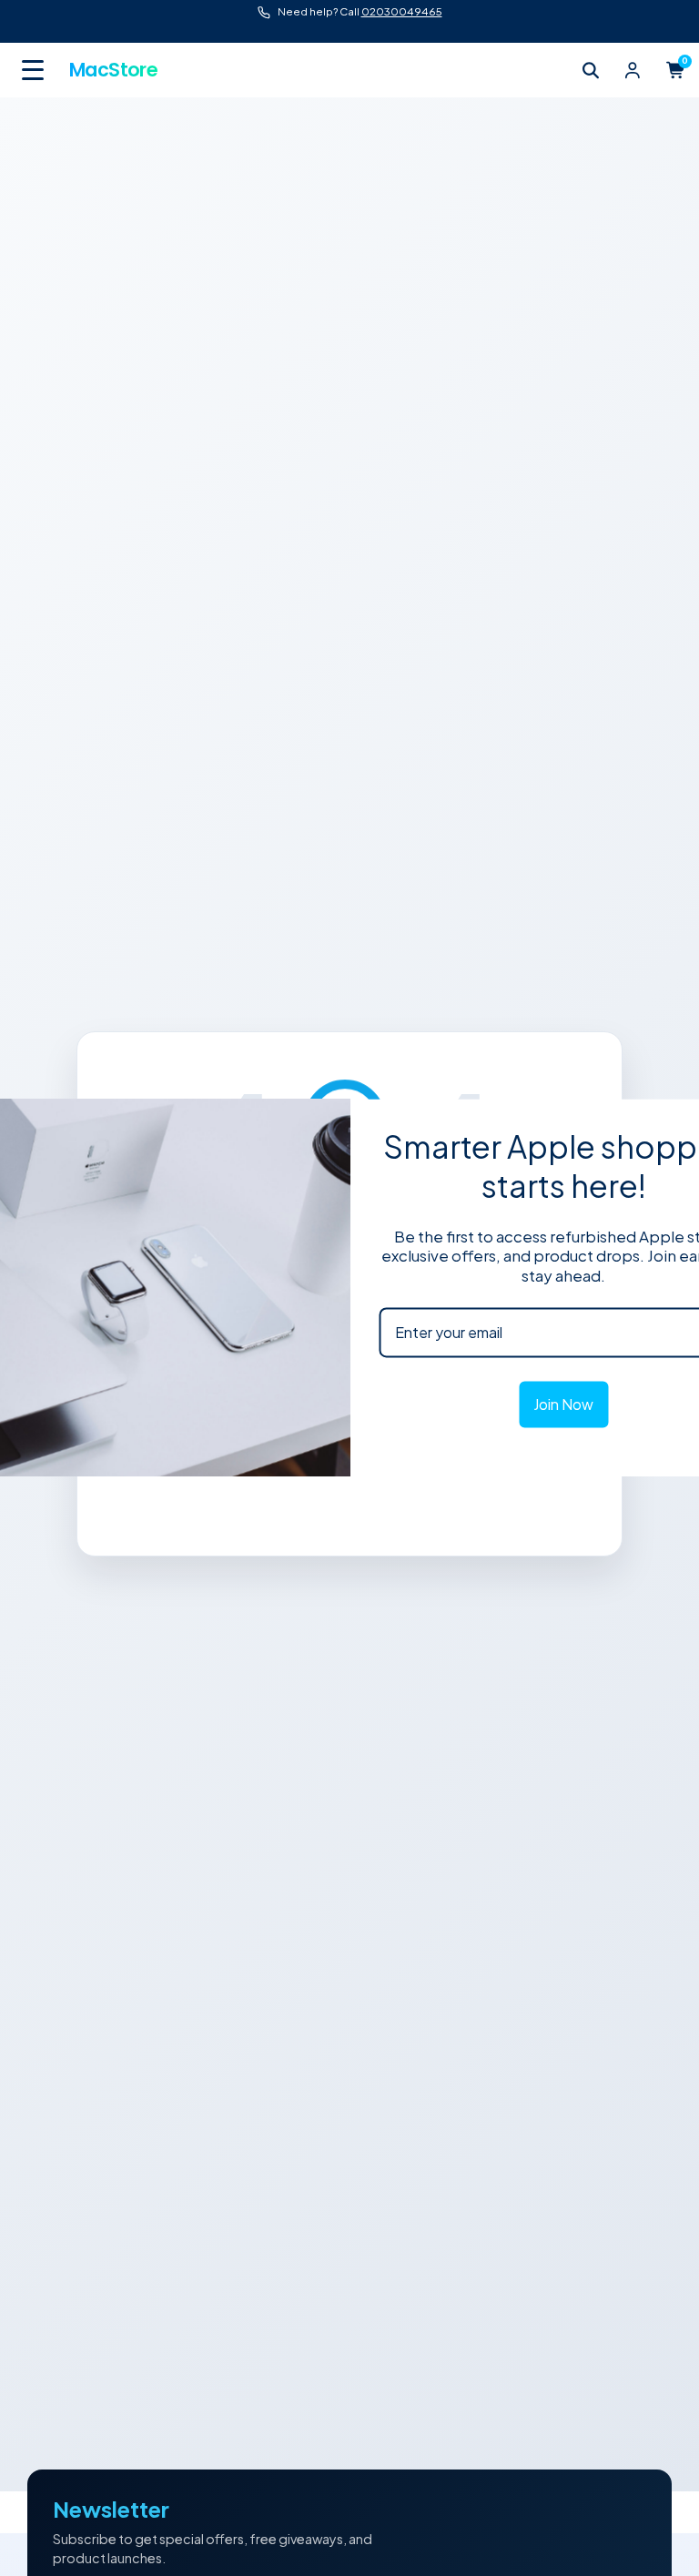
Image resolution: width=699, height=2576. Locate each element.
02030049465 (402, 11)
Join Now (563, 1404)
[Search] (591, 70)
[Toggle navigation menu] (35, 70)
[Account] (633, 70)
